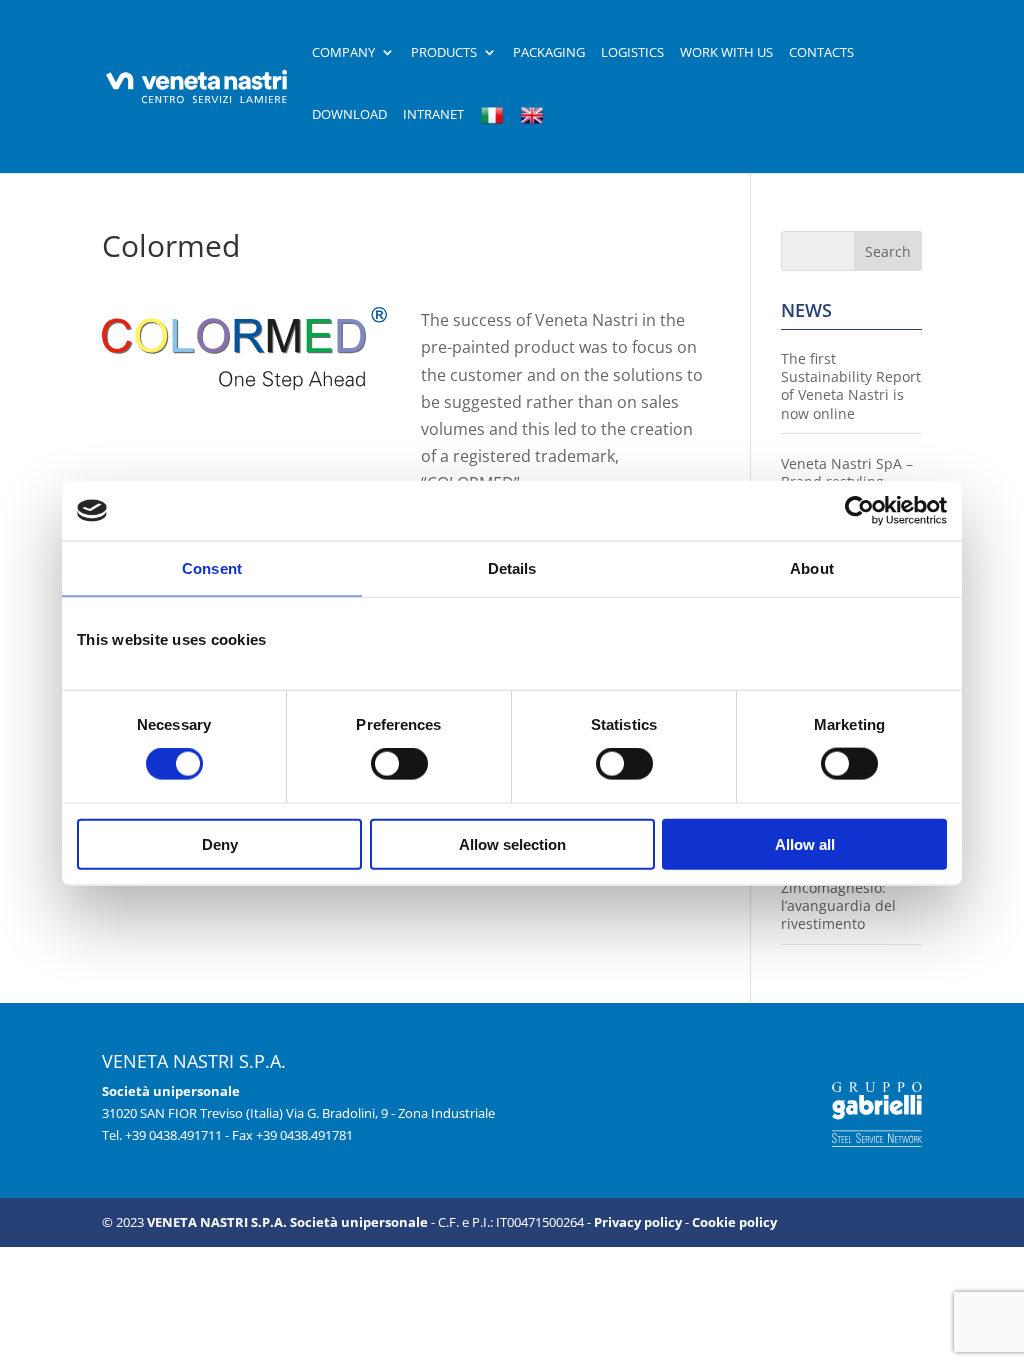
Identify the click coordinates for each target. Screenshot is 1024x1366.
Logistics (632, 53)
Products (444, 53)
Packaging (549, 53)
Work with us (726, 53)
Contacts (821, 53)
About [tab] (812, 568)
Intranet (433, 115)
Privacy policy (638, 1222)
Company (343, 53)
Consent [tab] (212, 568)
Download (349, 115)
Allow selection (512, 843)
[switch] (399, 764)
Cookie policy (734, 1222)
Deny (220, 843)
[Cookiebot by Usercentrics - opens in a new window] (859, 511)
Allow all (805, 843)
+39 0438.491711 (173, 1135)
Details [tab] (512, 568)
